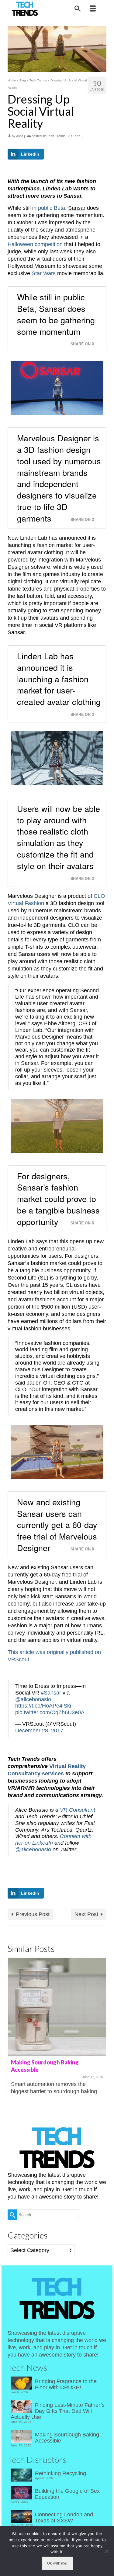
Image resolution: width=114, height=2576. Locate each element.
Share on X (82, 344)
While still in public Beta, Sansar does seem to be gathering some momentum (56, 314)
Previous (13, 2030)
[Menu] (93, 9)
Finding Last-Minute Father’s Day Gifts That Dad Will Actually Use (58, 2411)
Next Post (86, 1914)
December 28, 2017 (39, 1731)
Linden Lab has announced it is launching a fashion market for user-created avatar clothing (59, 679)
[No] (106, 2551)
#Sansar (51, 1693)
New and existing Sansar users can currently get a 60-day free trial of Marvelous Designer (57, 1525)
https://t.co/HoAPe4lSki (43, 1706)
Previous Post (33, 1914)
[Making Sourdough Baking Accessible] (57, 2007)
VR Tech (74, 136)
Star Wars (44, 273)
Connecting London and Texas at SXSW (64, 2518)
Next (101, 2030)
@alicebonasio (33, 1699)
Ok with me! (57, 2563)
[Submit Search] (12, 2215)
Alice (20, 136)
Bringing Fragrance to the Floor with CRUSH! (66, 2384)
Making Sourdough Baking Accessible (67, 2438)
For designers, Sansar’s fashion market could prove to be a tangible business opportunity (58, 1199)
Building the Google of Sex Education (67, 2494)
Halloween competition (35, 244)
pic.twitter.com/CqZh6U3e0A (50, 1712)
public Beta (52, 208)
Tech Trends (56, 136)
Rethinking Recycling (60, 2473)
